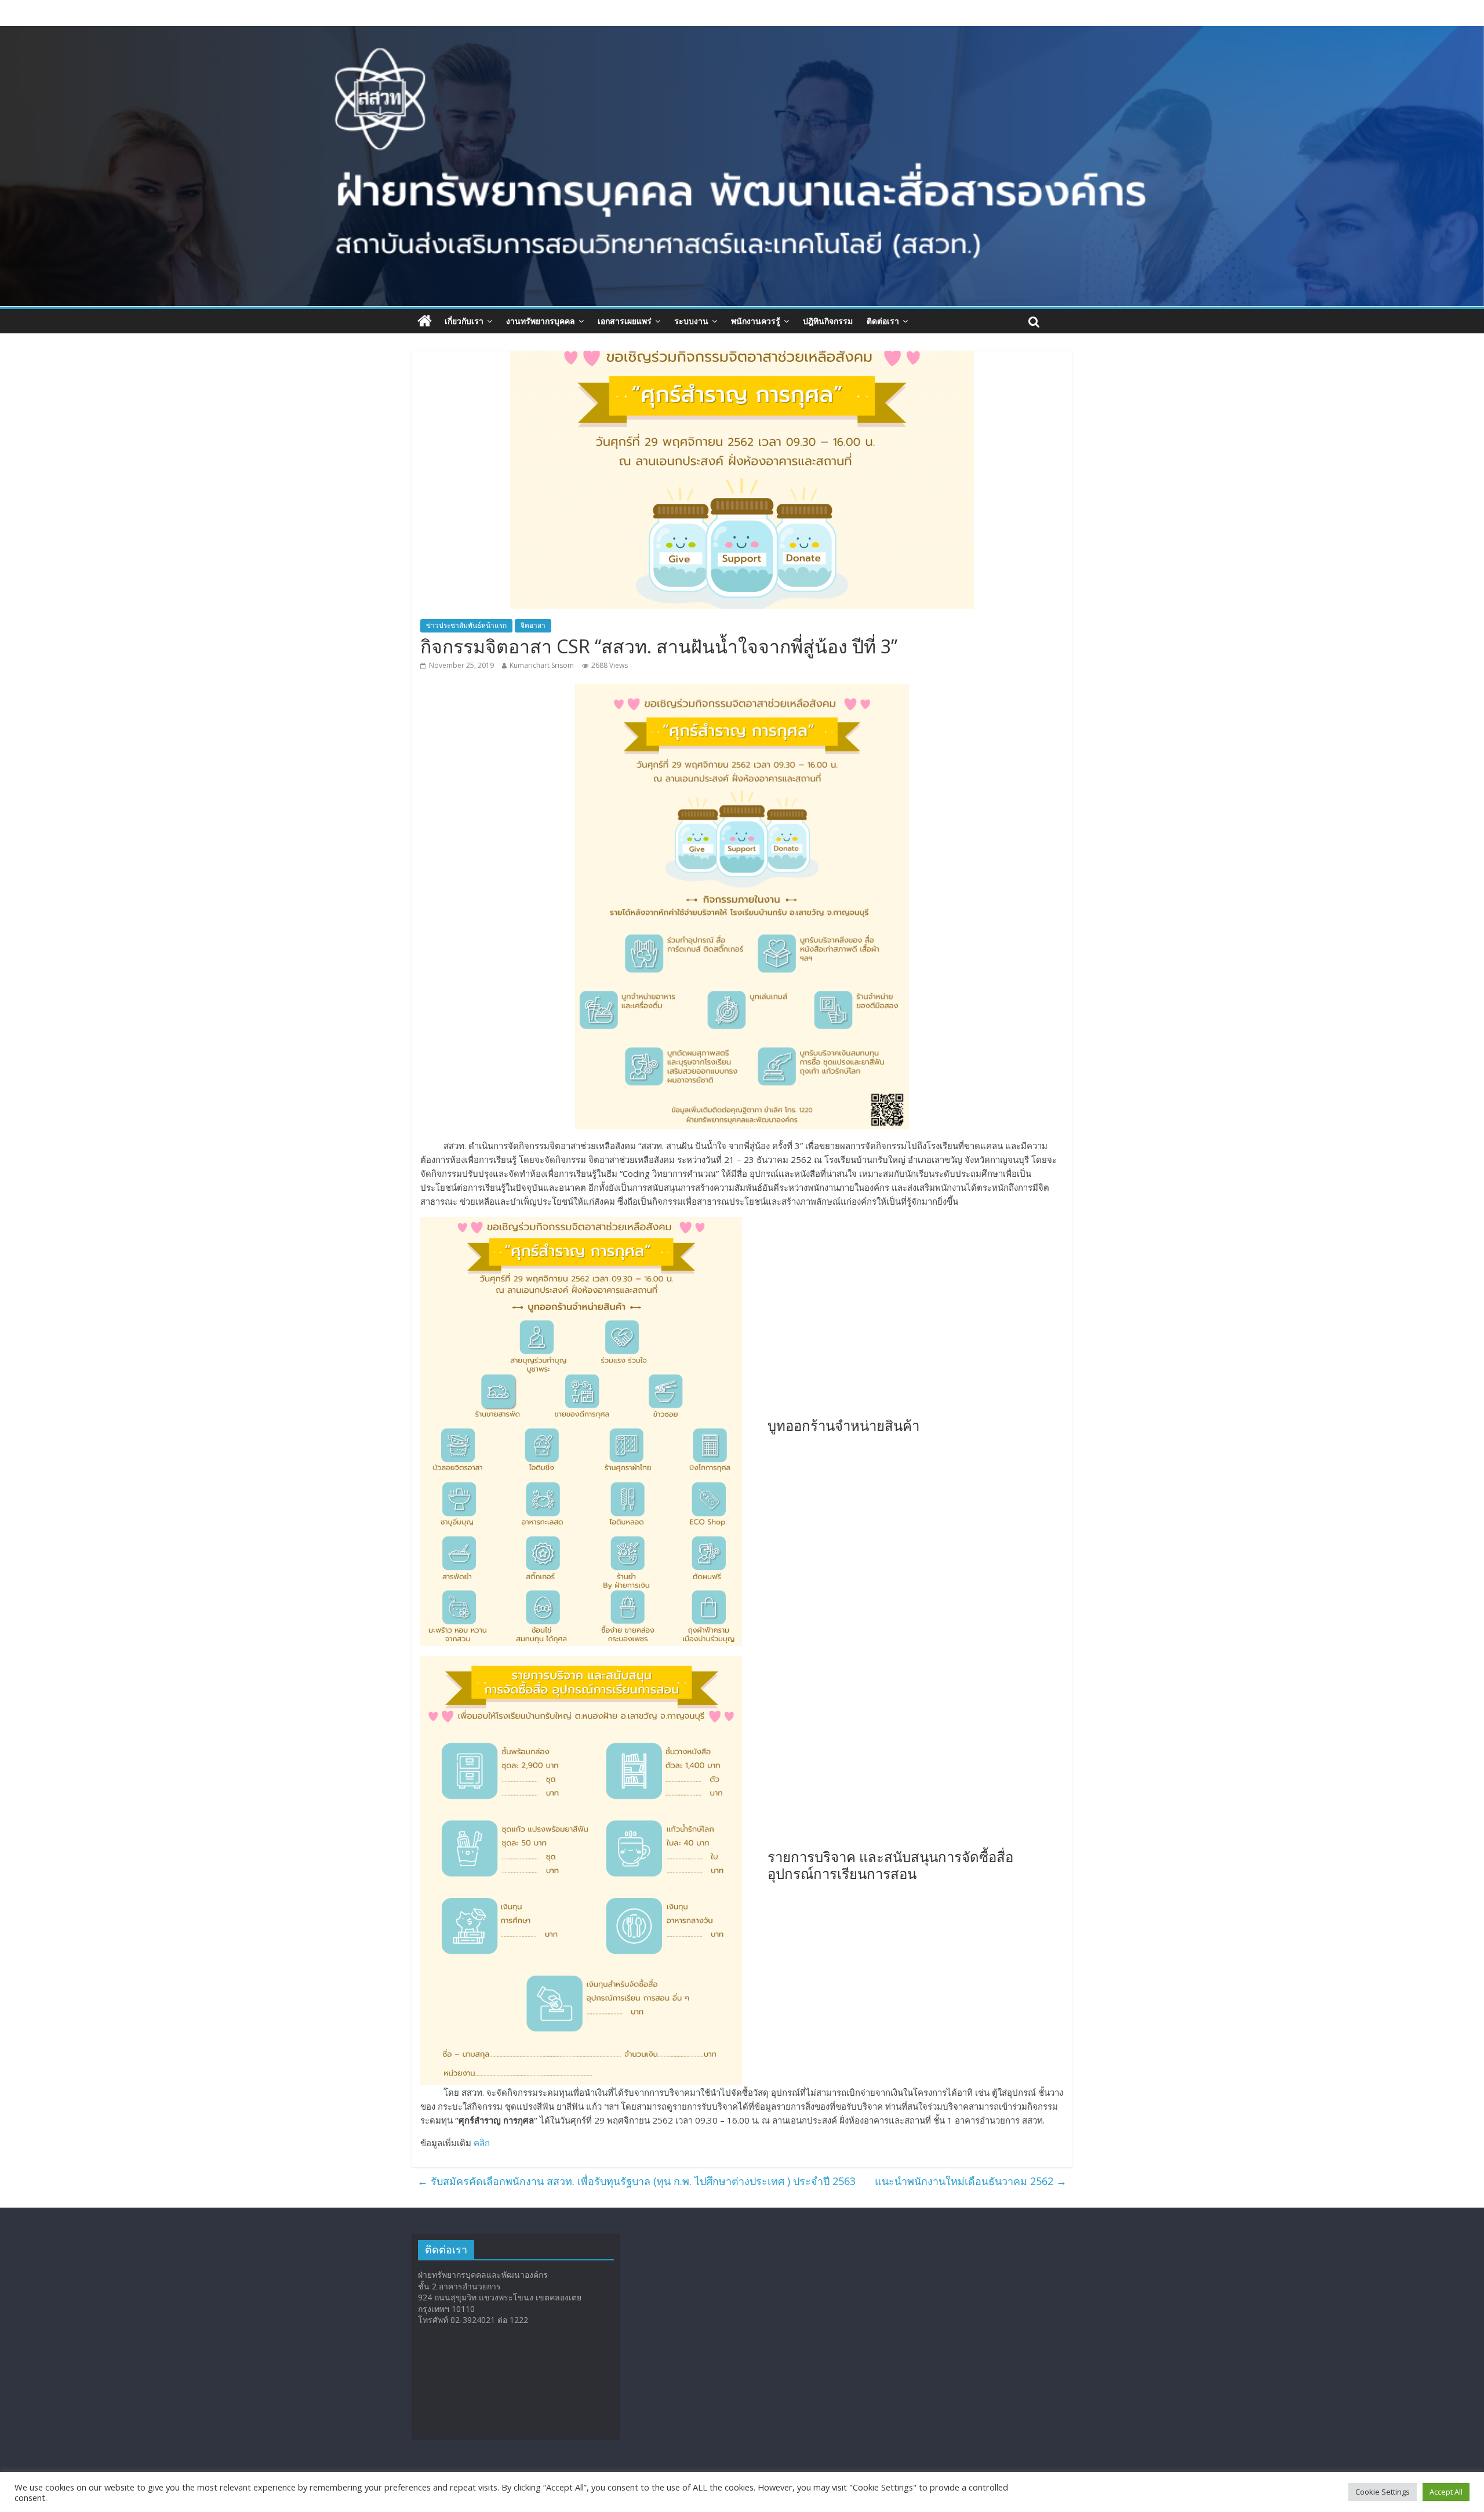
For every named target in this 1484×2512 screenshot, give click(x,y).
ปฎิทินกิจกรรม (828, 321)
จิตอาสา (533, 625)
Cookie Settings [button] (1383, 2492)
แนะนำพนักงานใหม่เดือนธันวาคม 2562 (971, 2181)
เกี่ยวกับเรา (464, 321)
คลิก (482, 2143)
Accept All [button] (1446, 2492)
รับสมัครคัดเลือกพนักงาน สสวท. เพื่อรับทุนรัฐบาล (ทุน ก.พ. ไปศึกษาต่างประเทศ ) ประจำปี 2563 (636, 2181)
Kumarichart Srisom (542, 665)
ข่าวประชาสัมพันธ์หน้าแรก (466, 625)
